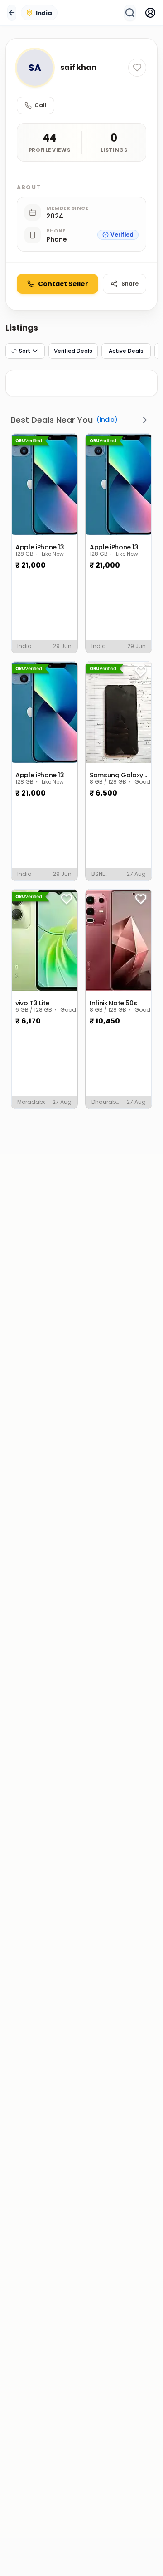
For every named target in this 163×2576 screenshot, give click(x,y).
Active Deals (126, 351)
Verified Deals (73, 351)
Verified (122, 235)
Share (130, 284)
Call (41, 105)
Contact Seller (63, 284)
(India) (107, 420)
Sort (24, 351)
